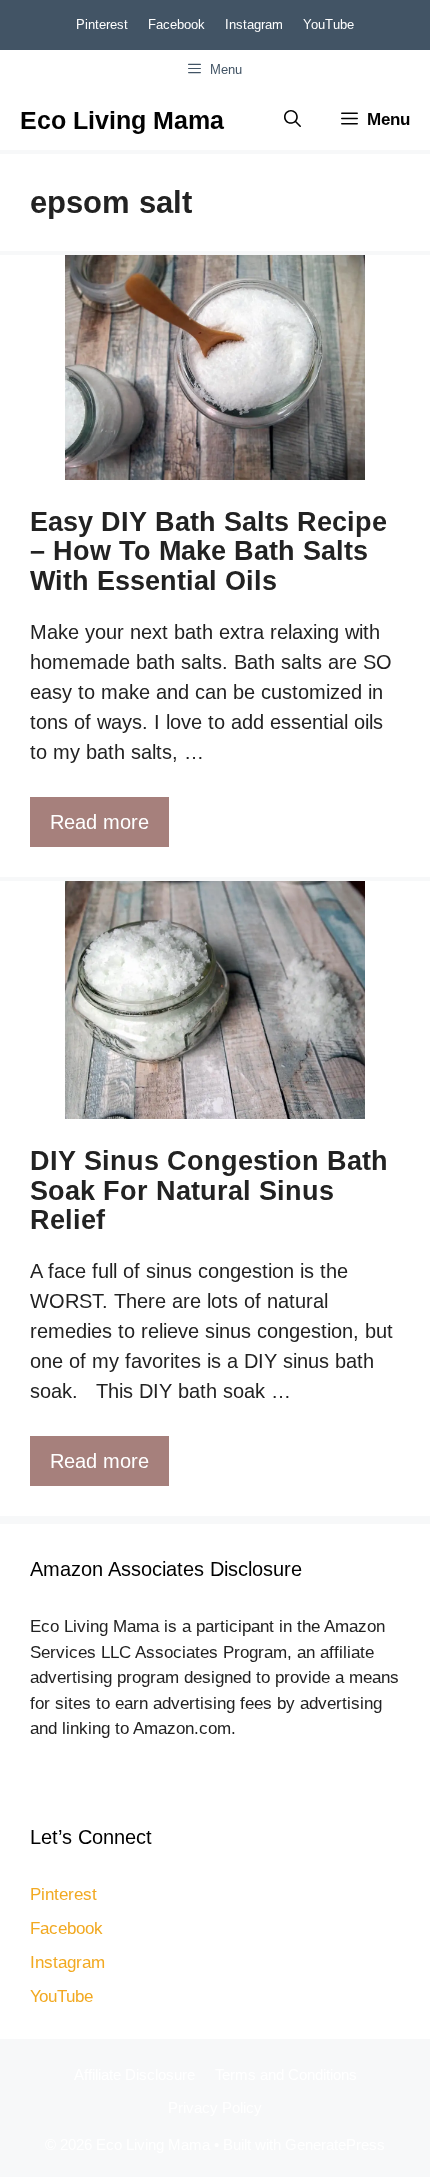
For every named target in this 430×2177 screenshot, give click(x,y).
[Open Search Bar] (292, 120)
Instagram (254, 24)
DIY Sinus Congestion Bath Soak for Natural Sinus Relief (209, 1190)
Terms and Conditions (286, 2074)
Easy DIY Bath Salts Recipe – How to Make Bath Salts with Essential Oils (208, 551)
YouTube (328, 24)
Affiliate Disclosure (134, 2074)
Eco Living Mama (122, 120)
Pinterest (102, 24)
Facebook (176, 24)
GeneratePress (335, 2144)
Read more (99, 822)
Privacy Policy (215, 2107)
